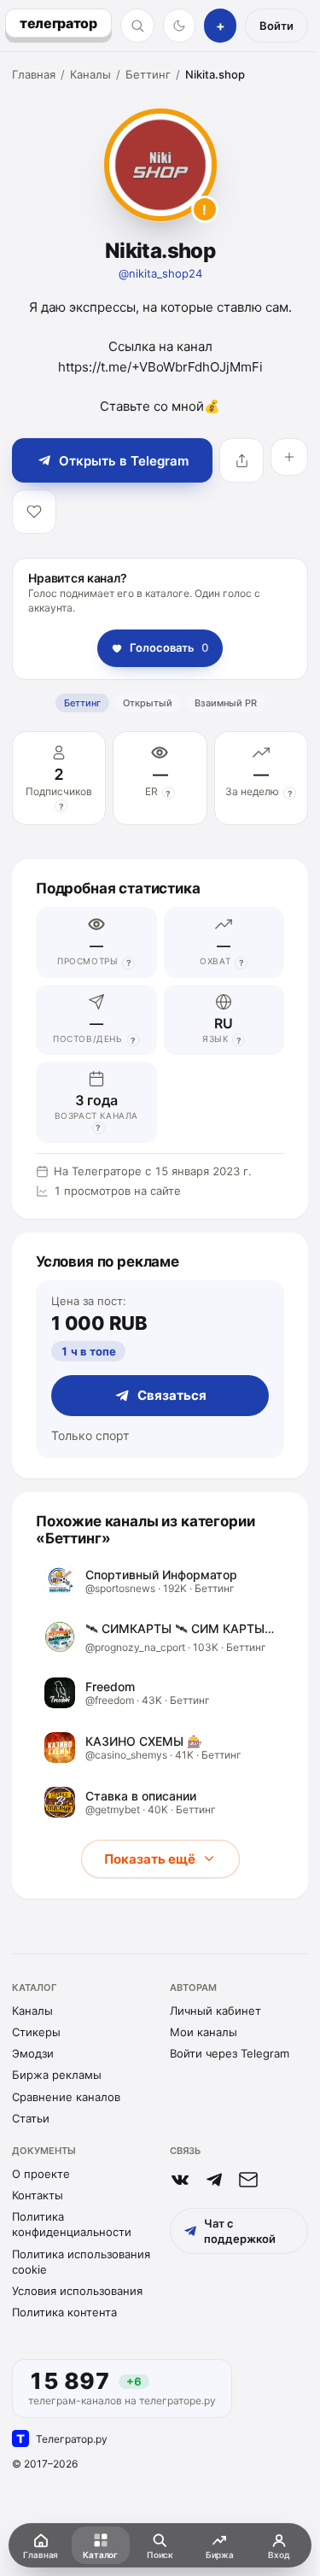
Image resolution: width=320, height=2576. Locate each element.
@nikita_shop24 (160, 273)
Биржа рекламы (57, 2075)
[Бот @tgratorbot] (214, 2180)
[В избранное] (34, 512)
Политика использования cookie (81, 2262)
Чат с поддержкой (240, 2231)
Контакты (38, 2195)
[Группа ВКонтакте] (180, 2180)
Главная (34, 74)
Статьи (31, 2118)
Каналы (90, 74)
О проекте (41, 2174)
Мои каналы (204, 2032)
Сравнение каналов (66, 2097)
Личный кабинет (215, 2011)
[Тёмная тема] (180, 26)
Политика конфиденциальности (72, 2224)
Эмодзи (33, 2053)
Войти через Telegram (230, 2053)
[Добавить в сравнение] (289, 457)
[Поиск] (137, 26)
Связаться (172, 1395)
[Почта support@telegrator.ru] (248, 2180)
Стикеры (36, 2032)
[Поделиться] (241, 460)
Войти (276, 26)
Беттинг (148, 74)
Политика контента (64, 2312)
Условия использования (77, 2291)
